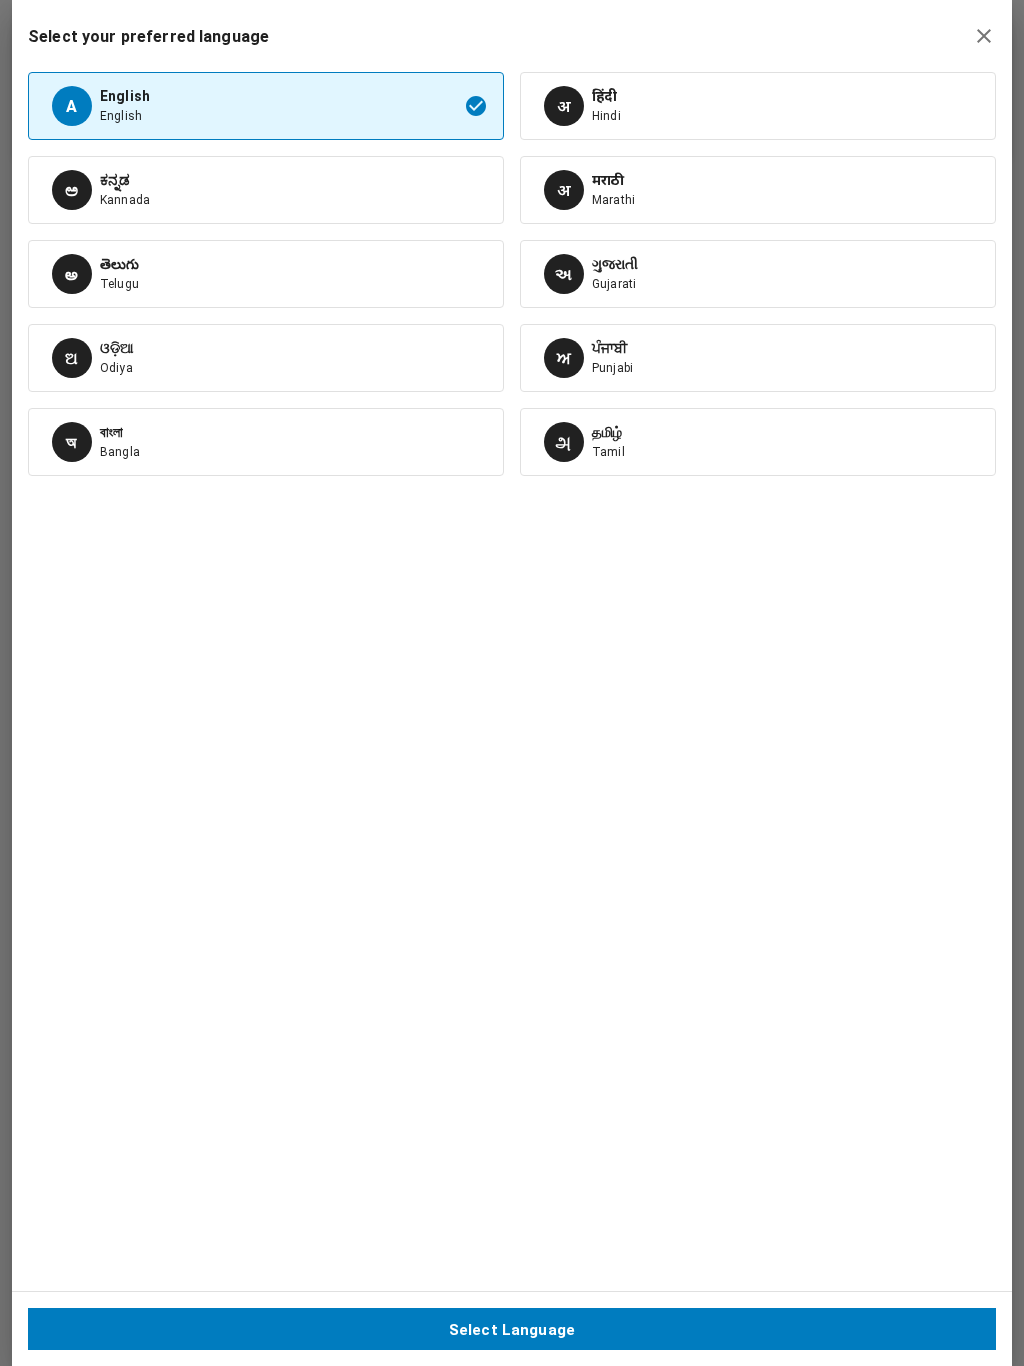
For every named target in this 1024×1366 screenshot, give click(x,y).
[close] (984, 36)
